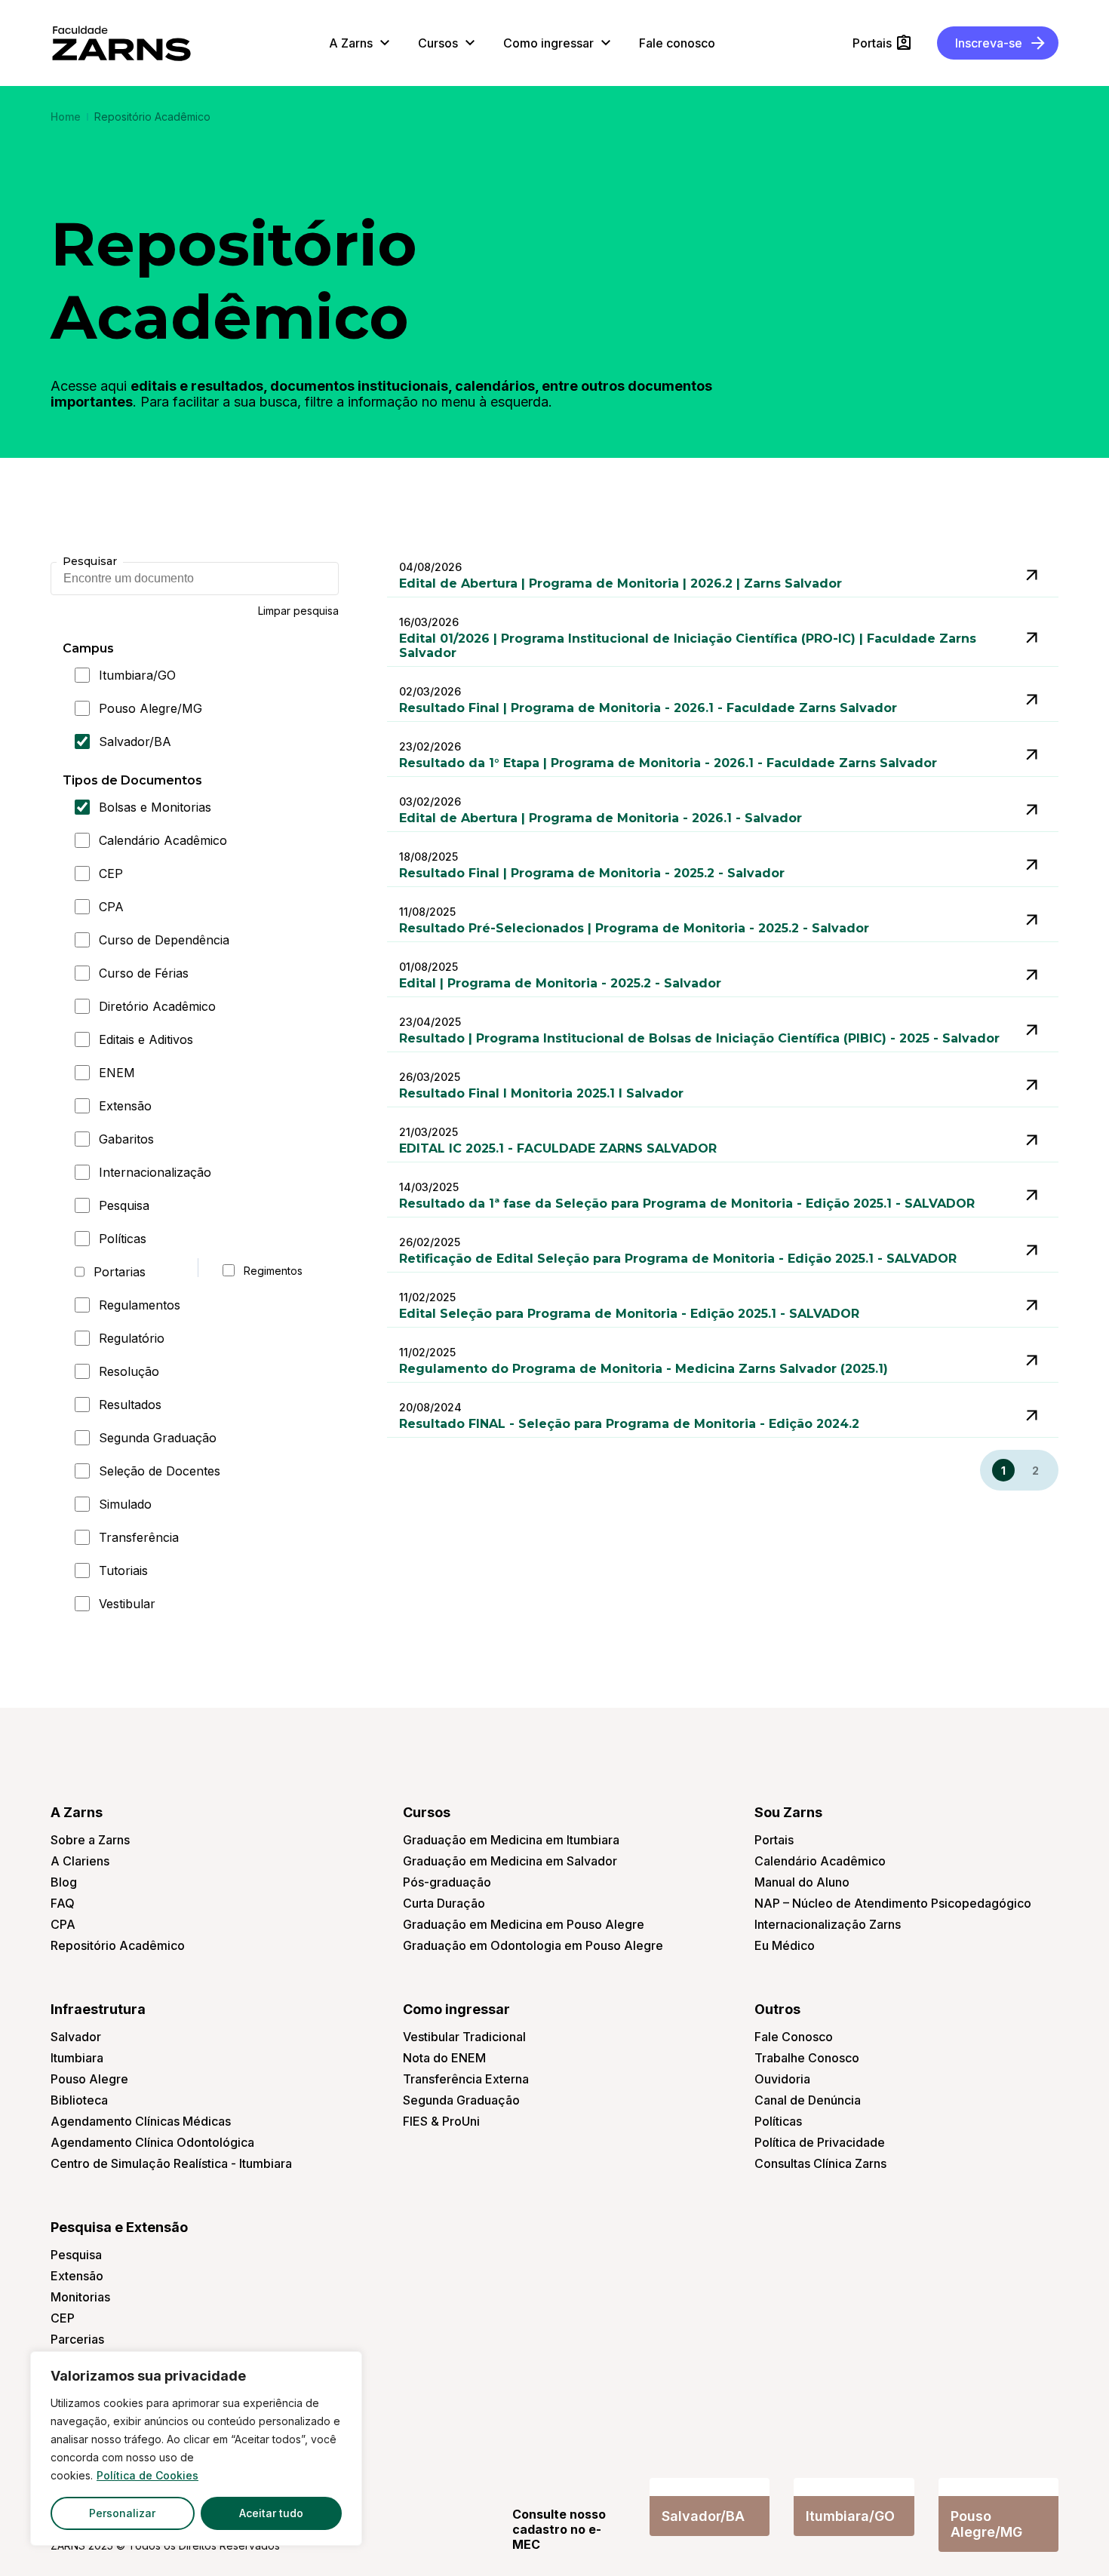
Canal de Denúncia (808, 2100)
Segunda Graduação (158, 1438)
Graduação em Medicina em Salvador (510, 1861)
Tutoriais (123, 1570)
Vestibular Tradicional (464, 2037)
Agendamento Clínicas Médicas (141, 2121)
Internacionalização (155, 1172)
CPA (111, 907)
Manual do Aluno (802, 1882)
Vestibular (127, 1604)
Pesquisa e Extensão (119, 2227)
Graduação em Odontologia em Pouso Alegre (533, 1945)
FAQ (63, 1903)
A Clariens (80, 1861)
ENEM (117, 1073)
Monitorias (80, 2297)
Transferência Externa (466, 2079)
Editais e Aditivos (146, 1039)
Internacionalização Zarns (828, 1924)
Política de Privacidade (820, 2142)
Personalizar (122, 2513)
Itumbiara (77, 2058)
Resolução (129, 1371)
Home (66, 117)
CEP (111, 874)
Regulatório (132, 1338)
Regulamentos (140, 1305)
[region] (196, 2449)
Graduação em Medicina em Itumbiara (511, 1840)
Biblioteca (79, 2100)
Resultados (130, 1405)
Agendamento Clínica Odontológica (152, 2142)
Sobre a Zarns (90, 1840)
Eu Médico (785, 1945)
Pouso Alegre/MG (151, 708)
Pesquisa (124, 1205)
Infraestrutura (98, 2009)
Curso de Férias (144, 973)
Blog (64, 1882)
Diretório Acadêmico (157, 1006)
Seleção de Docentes (160, 1471)
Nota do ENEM (444, 2058)
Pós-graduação (447, 1882)
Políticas (123, 1239)
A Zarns (77, 1812)
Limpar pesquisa (298, 611)
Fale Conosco (794, 2037)
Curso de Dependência (164, 940)
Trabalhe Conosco (807, 2058)
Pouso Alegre (89, 2079)
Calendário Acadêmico (163, 840)
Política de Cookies (147, 2475)
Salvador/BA (135, 741)
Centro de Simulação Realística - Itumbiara (171, 2163)
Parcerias (77, 2339)
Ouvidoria (782, 2079)
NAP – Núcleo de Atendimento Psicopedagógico (893, 1903)
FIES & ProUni (441, 2121)
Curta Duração (444, 1903)
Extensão (125, 1106)
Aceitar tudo (271, 2513)
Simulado (125, 1504)
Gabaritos (126, 1139)
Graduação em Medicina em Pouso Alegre (524, 1924)
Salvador (76, 2037)
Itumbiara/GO (137, 675)
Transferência (139, 1537)
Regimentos (270, 1271)
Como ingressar (456, 2009)
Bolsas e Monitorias (155, 807)
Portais (774, 1840)
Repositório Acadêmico (118, 1945)
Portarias (120, 1272)
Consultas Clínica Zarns (820, 2163)
